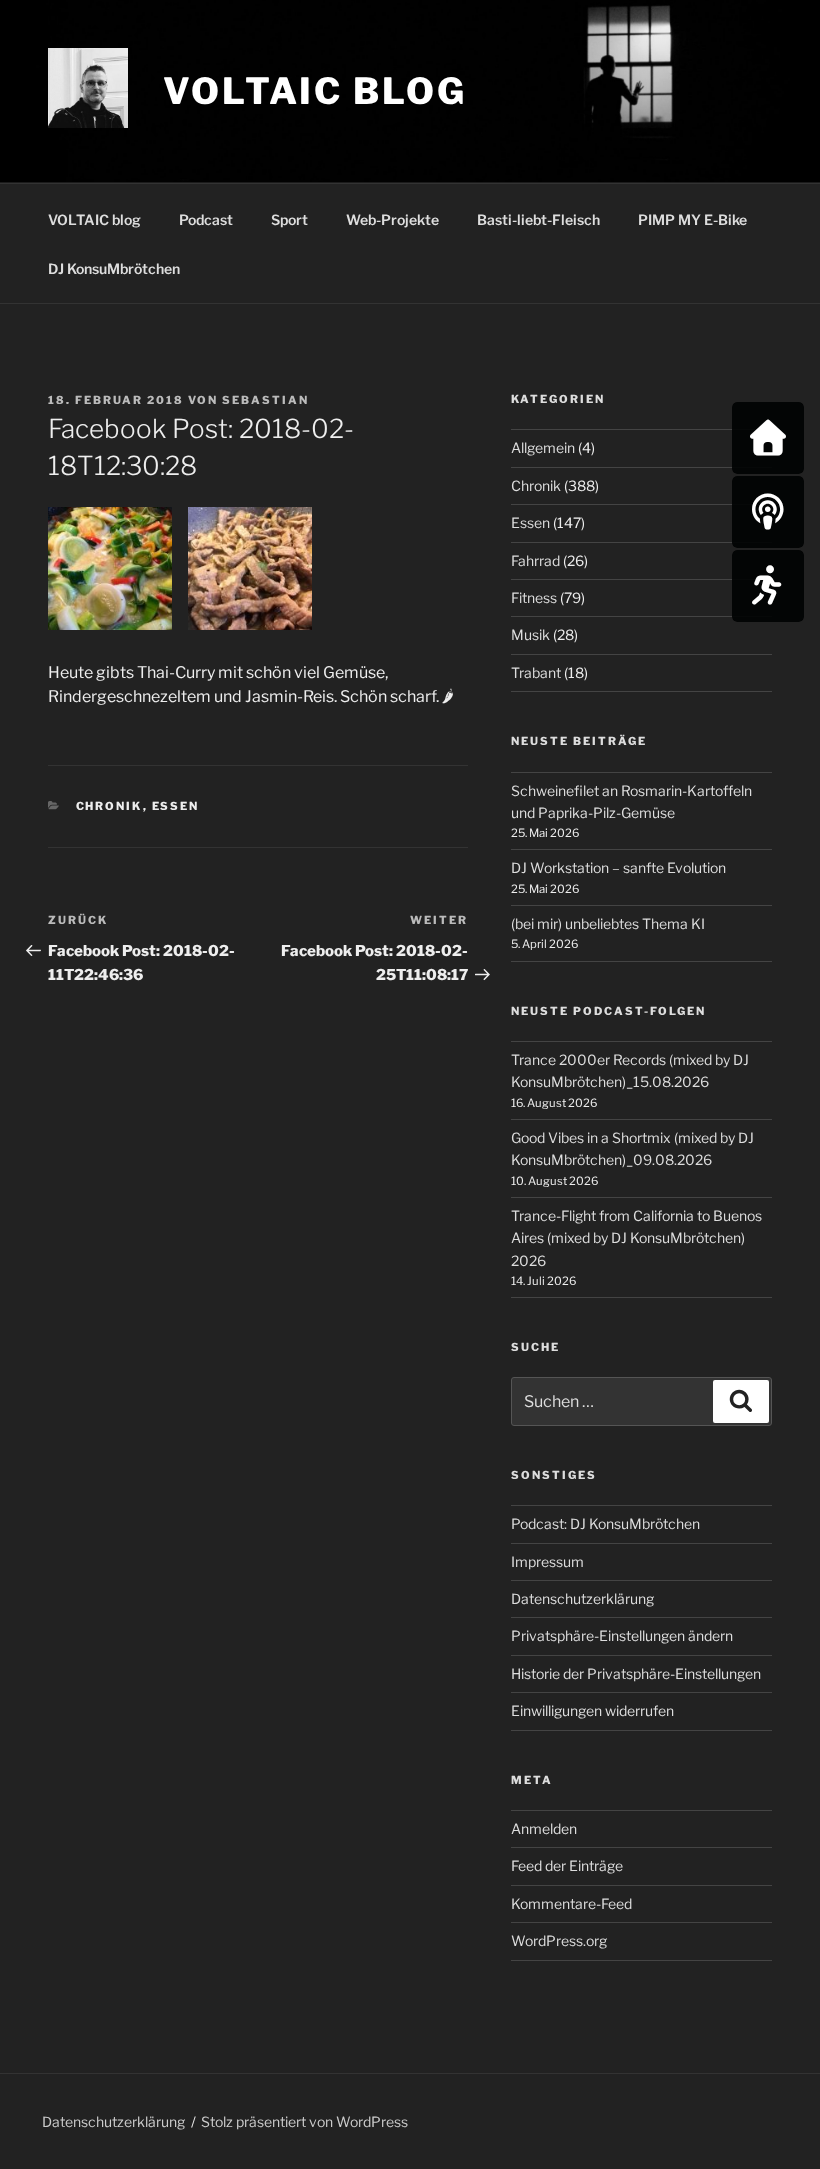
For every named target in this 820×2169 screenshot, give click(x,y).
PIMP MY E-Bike (692, 219)
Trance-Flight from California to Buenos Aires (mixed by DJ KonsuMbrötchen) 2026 (636, 1238)
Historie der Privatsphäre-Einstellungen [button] (636, 1673)
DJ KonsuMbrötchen (114, 268)
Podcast (206, 219)
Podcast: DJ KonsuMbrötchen (605, 1523)
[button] (118, 572)
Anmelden (544, 1828)
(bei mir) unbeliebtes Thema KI (608, 923)
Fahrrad (535, 560)
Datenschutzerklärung (582, 1598)
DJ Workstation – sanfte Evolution (618, 867)
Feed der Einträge (567, 1865)
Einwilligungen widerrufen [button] (592, 1710)
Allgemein (543, 447)
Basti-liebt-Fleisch (538, 219)
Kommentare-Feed (571, 1903)
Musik (530, 634)
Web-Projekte (392, 219)
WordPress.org (559, 1940)
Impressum (547, 1561)
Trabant (536, 672)
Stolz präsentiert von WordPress (304, 2121)
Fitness (534, 597)
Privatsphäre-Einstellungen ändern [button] (622, 1635)
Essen (176, 806)
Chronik (109, 806)
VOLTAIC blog (315, 91)
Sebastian (265, 400)
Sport (289, 219)
